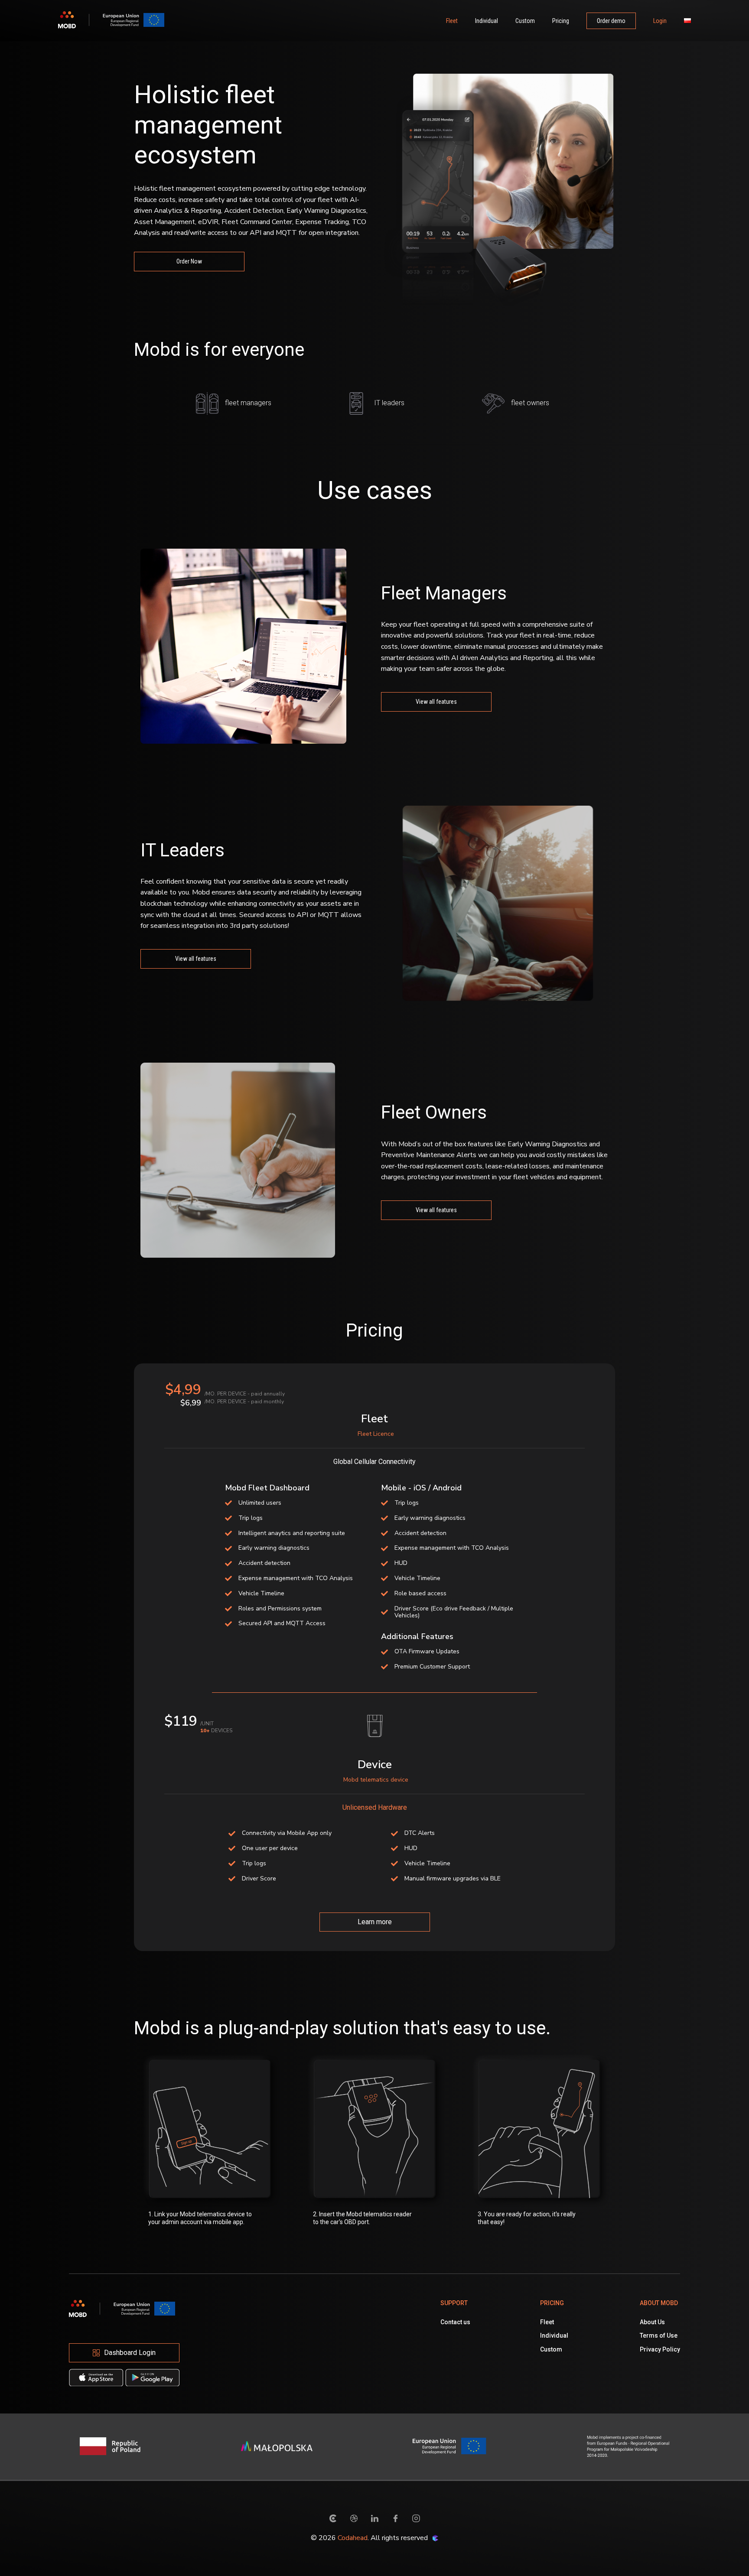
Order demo (611, 21)
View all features (436, 702)
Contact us (455, 2322)
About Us (652, 2322)
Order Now (189, 261)
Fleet (452, 21)
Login (660, 21)
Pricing (561, 21)
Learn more (375, 1922)
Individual (487, 21)
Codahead (353, 2538)
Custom (525, 21)
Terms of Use (659, 2335)
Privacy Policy (660, 2349)
